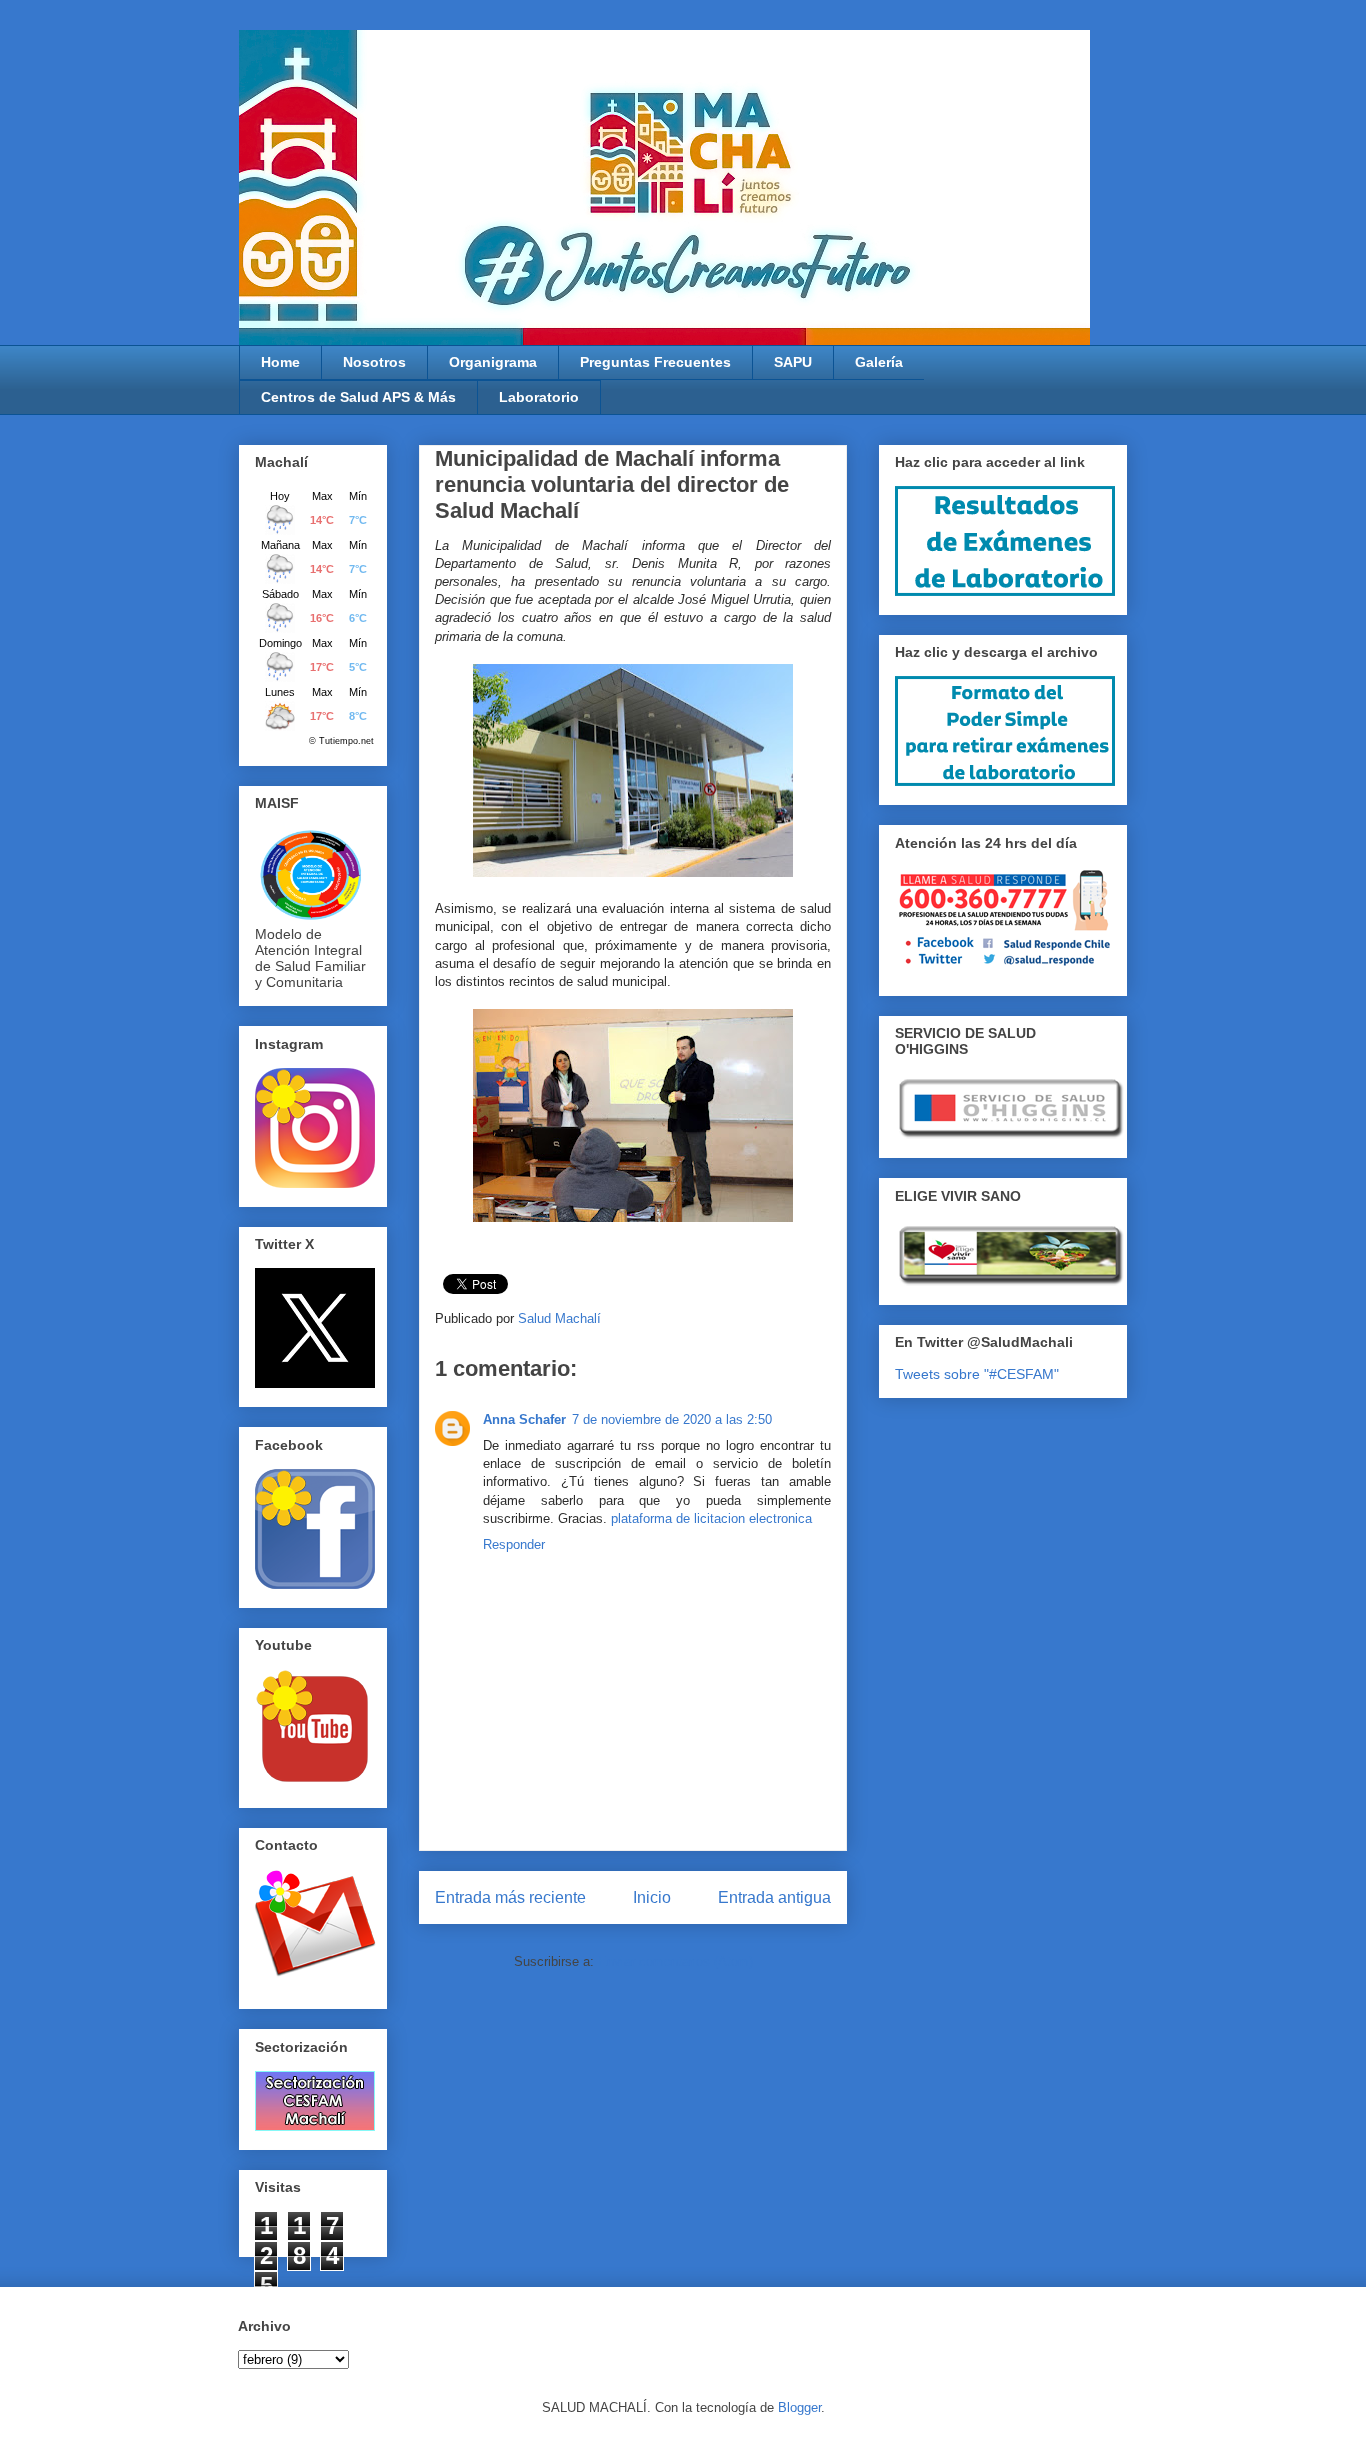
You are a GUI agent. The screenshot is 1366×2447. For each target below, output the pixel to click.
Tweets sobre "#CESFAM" (977, 1374)
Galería (879, 362)
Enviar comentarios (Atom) (675, 1961)
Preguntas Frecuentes (655, 362)
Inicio (652, 1897)
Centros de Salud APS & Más (358, 397)
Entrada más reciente (510, 1897)
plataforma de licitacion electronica (711, 1518)
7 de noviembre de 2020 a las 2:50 (672, 1419)
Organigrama (493, 362)
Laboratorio (539, 397)
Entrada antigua (774, 1897)
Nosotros (374, 362)
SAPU (793, 362)
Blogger (799, 2407)
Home (280, 362)
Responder (514, 1544)
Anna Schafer (524, 1419)
